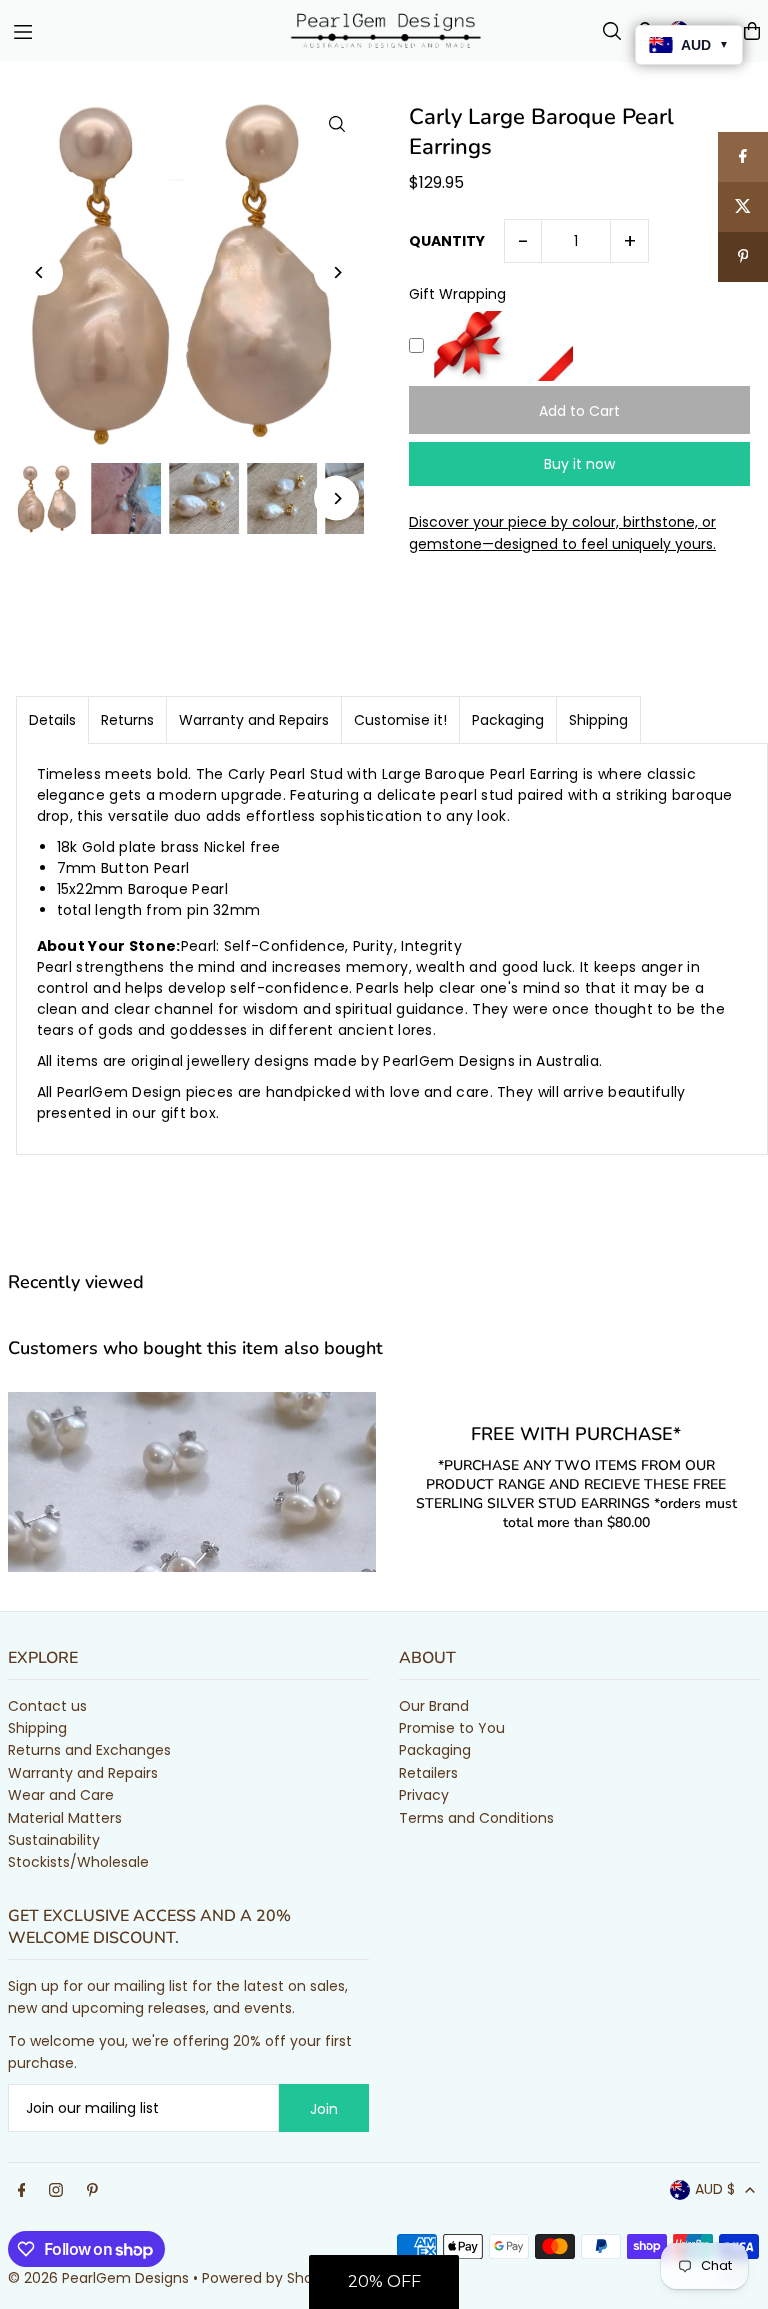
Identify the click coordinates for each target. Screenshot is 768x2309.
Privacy (424, 1795)
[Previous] (40, 272)
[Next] (336, 272)
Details (52, 720)
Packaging (508, 720)
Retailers (428, 1773)
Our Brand (434, 1706)
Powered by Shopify (270, 2278)
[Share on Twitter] (743, 207)
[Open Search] (612, 31)
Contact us (47, 1706)
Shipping (598, 720)
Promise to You (452, 1728)
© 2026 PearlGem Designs (98, 2278)
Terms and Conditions (476, 1818)
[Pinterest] (92, 2191)
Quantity (447, 241)
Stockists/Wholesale (78, 1862)
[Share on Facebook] (743, 157)
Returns (127, 720)
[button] (384, 2282)
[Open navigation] (139, 30)
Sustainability (54, 1840)
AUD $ (715, 2189)
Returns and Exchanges (89, 1750)
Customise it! (400, 720)
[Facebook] (22, 2191)
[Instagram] (56, 2191)
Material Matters (65, 1818)
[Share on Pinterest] (743, 257)
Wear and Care (61, 1795)
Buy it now (579, 464)
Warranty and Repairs (254, 720)
